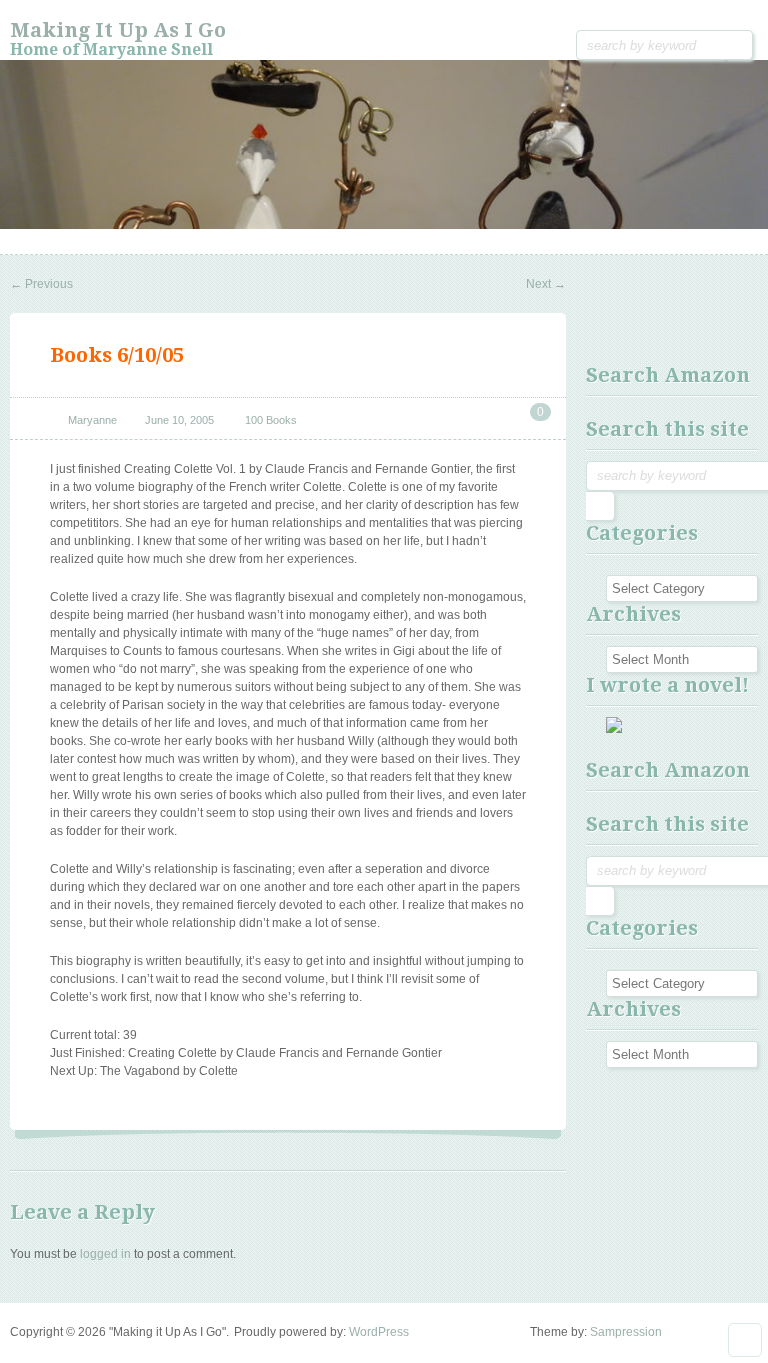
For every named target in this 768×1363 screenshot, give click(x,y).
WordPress (379, 1332)
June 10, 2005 (179, 420)
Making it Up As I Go (118, 30)
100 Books (271, 420)
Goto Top (745, 1340)
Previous (41, 284)
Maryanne (92, 420)
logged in (105, 1254)
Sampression (626, 1332)
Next (546, 284)
